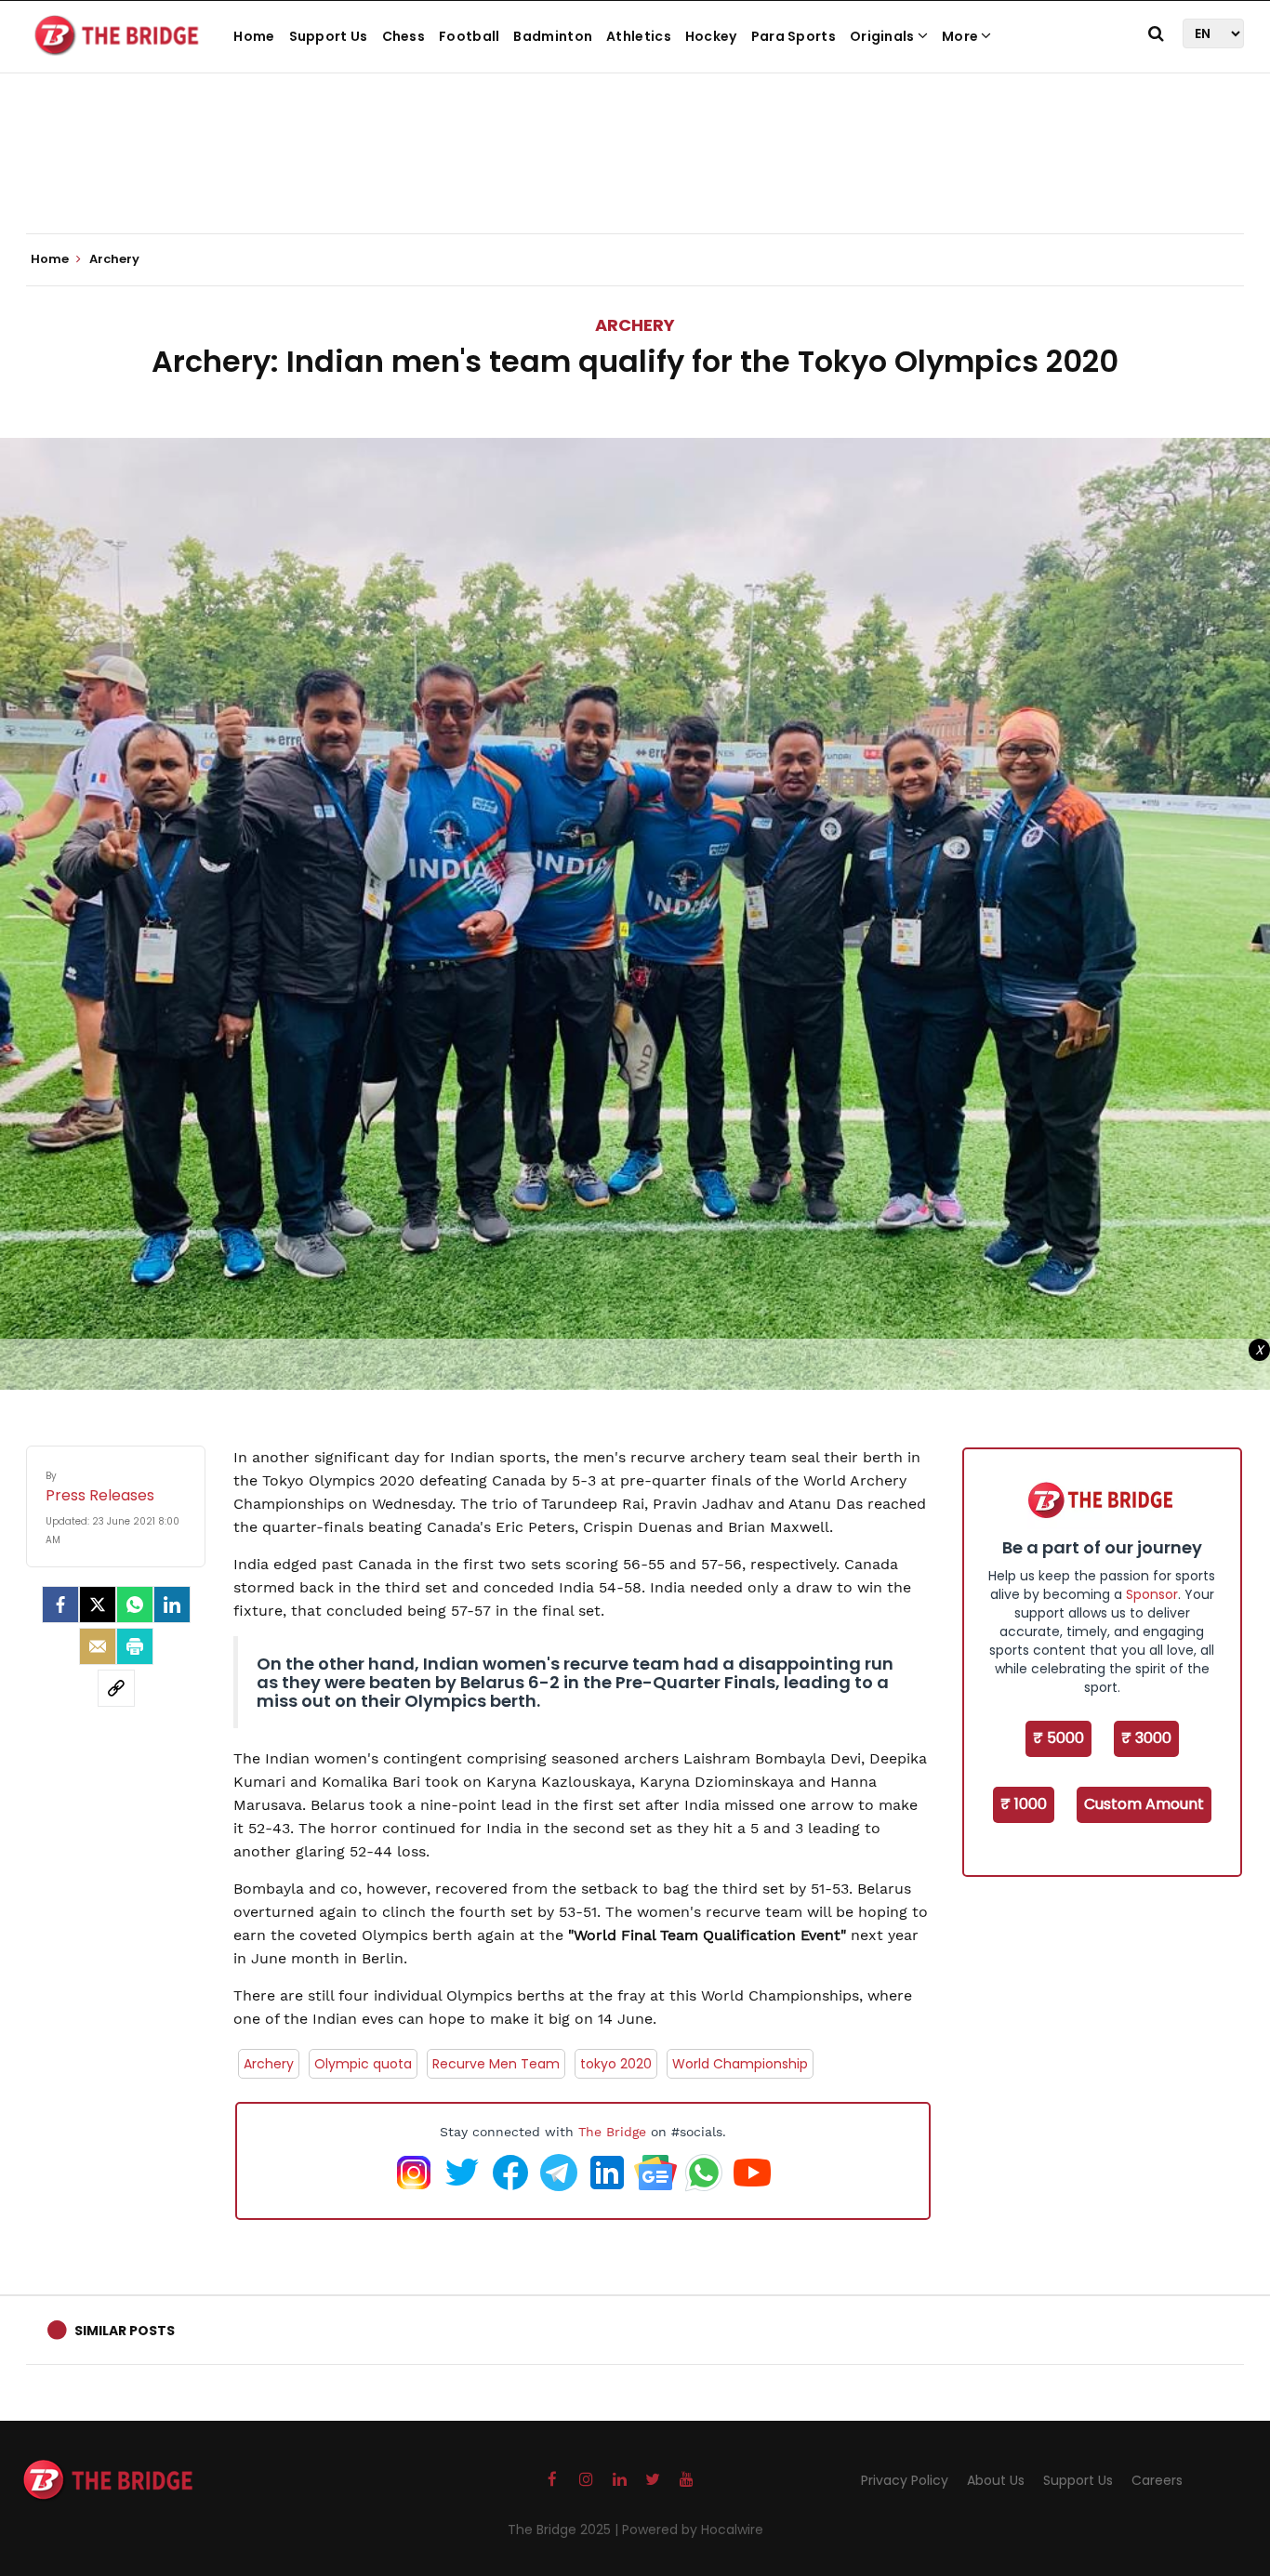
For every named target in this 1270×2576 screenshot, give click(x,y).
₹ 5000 (1058, 1738)
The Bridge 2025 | (565, 2530)
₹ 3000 (1146, 1738)
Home (254, 36)
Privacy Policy (905, 2480)
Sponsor (1152, 1594)
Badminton (553, 36)
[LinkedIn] (172, 1605)
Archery (635, 325)
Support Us (329, 36)
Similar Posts (125, 2331)
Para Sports (794, 36)
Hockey (711, 36)
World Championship (740, 2064)
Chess (404, 36)
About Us (996, 2480)
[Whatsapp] (135, 1605)
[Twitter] (98, 1605)
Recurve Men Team (496, 2064)
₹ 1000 (1024, 1804)
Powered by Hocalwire (693, 2530)
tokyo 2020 (616, 2064)
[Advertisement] (635, 177)
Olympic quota (363, 2064)
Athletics (639, 36)
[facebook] (60, 1605)
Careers (1157, 2480)
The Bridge (612, 2132)
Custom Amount (1144, 1804)
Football (469, 36)
